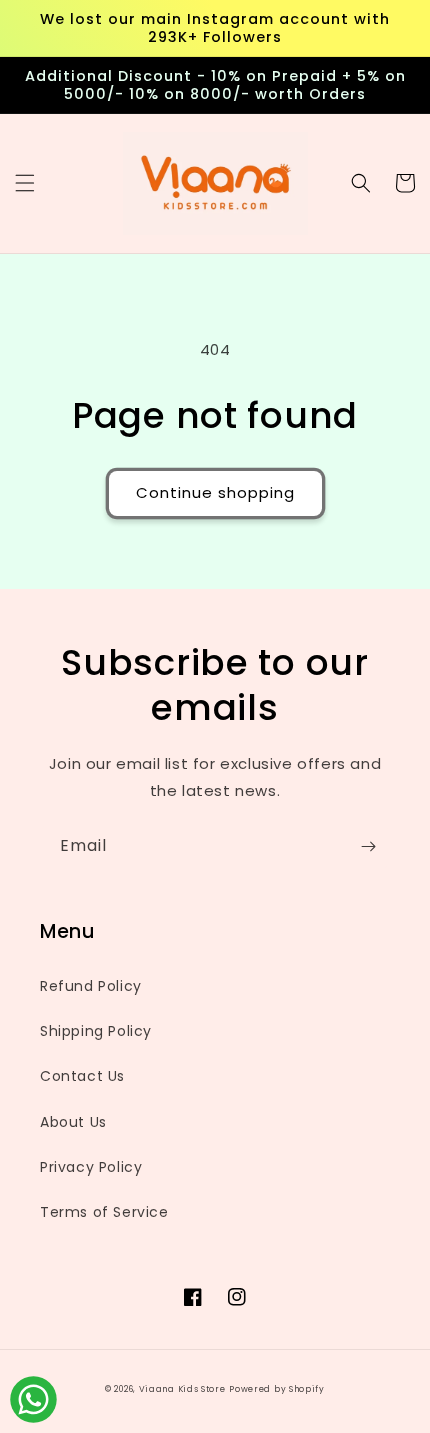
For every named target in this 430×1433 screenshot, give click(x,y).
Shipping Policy (96, 1031)
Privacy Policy (91, 1167)
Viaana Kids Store (182, 1389)
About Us (73, 1122)
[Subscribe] (368, 846)
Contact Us (82, 1076)
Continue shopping (215, 492)
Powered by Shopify (277, 1389)
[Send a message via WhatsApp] (33, 1399)
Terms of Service (104, 1212)
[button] (25, 183)
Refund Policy (91, 986)
